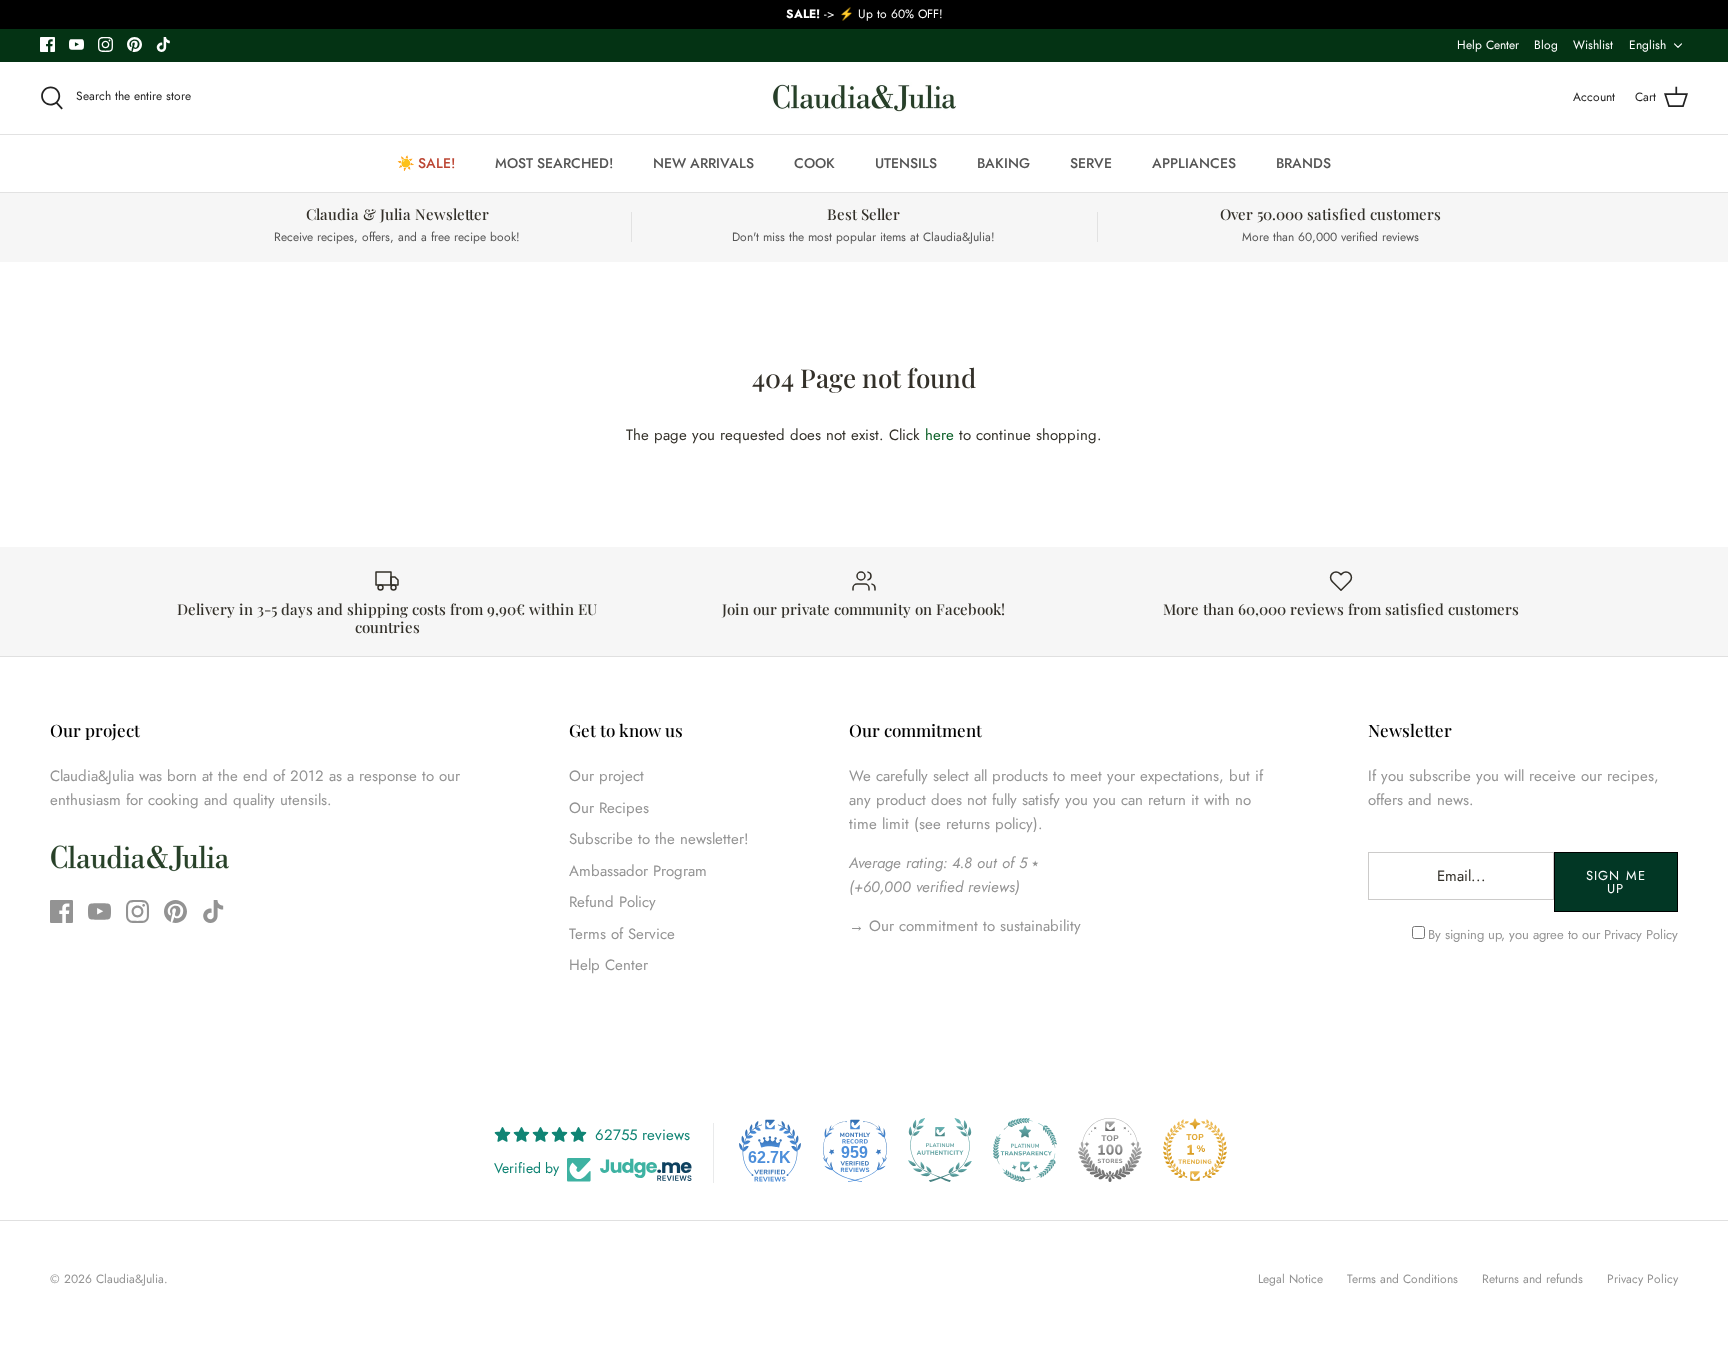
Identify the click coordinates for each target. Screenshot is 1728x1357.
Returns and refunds (1532, 1279)
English (1647, 45)
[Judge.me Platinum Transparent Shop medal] (1025, 1150)
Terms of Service (622, 934)
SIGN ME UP (1615, 882)
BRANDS (1303, 163)
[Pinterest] (134, 44)
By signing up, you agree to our (1553, 934)
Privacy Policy (1641, 934)
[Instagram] (105, 44)
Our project (606, 776)
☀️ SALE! (426, 163)
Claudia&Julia (130, 1279)
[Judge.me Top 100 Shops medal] (1110, 1150)
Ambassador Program (638, 871)
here (939, 435)
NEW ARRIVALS (703, 163)
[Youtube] (76, 44)
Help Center (1488, 45)
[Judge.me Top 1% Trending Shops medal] (1195, 1150)
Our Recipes (609, 808)
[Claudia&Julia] (864, 98)
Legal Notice (1290, 1279)
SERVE (1091, 163)
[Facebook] (47, 44)
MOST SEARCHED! (554, 163)
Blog (1546, 45)
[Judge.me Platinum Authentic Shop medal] (940, 1150)
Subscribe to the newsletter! (659, 839)
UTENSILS (906, 163)
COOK (814, 163)
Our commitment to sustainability (972, 926)
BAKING (1003, 163)
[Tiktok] (163, 44)
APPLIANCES (1194, 163)
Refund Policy (612, 902)
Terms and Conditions (1402, 1279)
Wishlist (1593, 45)
